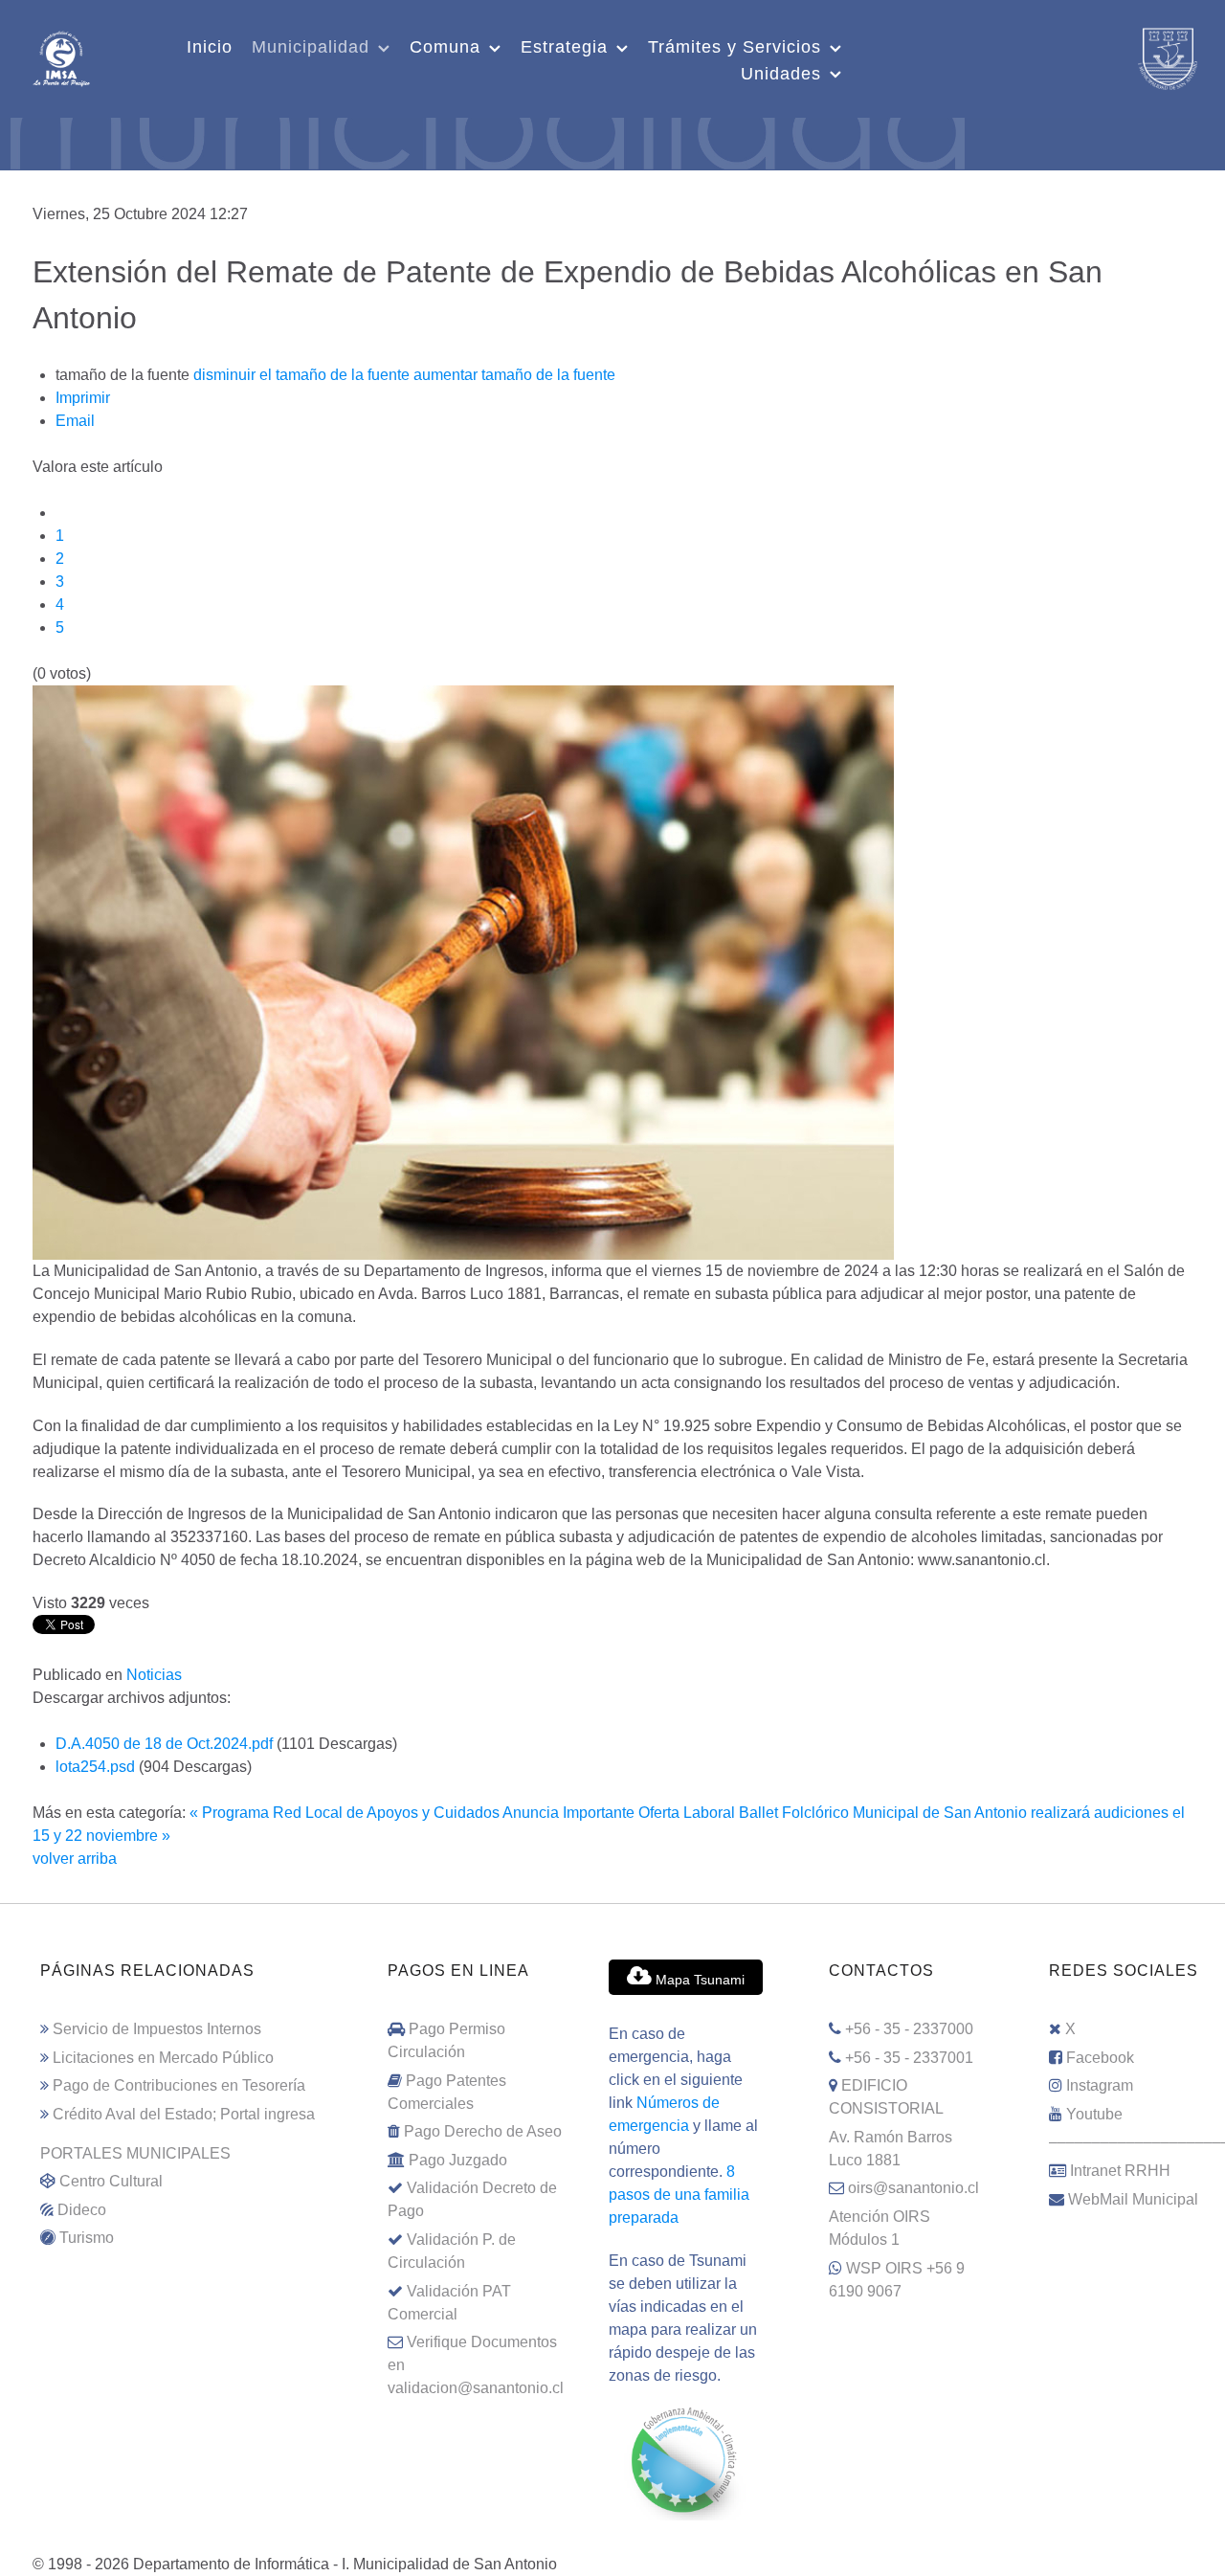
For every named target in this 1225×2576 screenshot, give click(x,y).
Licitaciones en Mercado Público (163, 2058)
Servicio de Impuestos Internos (157, 2029)
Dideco (82, 2210)
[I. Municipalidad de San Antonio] (61, 56)
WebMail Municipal (1133, 2199)
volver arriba (75, 1859)
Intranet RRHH (1120, 2171)
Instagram (1100, 2085)
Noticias (154, 1675)
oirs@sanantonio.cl (913, 2188)
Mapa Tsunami (698, 1980)
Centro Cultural (111, 2181)
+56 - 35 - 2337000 (909, 2029)
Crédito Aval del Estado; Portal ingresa (184, 2114)
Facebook (1100, 2058)
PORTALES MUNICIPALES (135, 2153)
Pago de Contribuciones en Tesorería (179, 2085)
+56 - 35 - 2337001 (909, 2058)
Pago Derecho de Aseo (483, 2131)
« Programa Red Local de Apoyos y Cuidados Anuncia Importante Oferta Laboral (462, 1813)
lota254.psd (97, 1767)
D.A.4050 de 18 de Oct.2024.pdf (166, 1744)
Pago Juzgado (458, 2160)
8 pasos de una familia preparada (679, 2195)
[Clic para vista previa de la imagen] (463, 971)
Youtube (1094, 2114)
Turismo (87, 2238)
